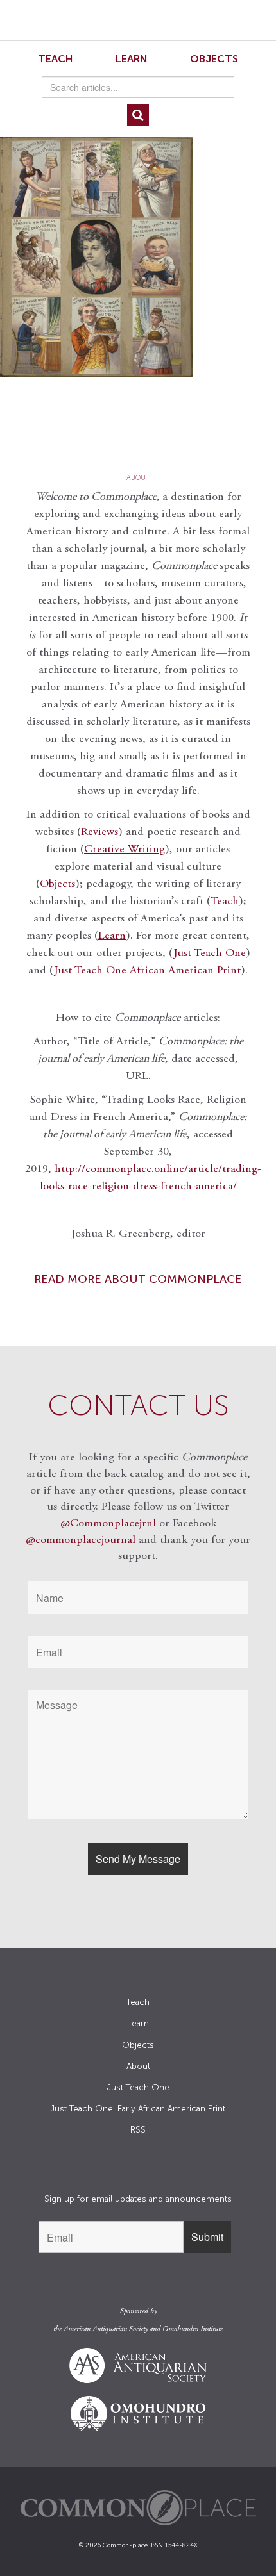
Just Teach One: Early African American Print (138, 2109)
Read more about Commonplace (138, 1279)
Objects (214, 59)
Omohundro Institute (193, 2329)
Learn (132, 59)
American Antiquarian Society (106, 2329)
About (138, 2066)
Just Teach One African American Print (147, 971)
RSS (138, 2130)
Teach (56, 59)
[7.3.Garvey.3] (138, 257)
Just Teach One (210, 954)
